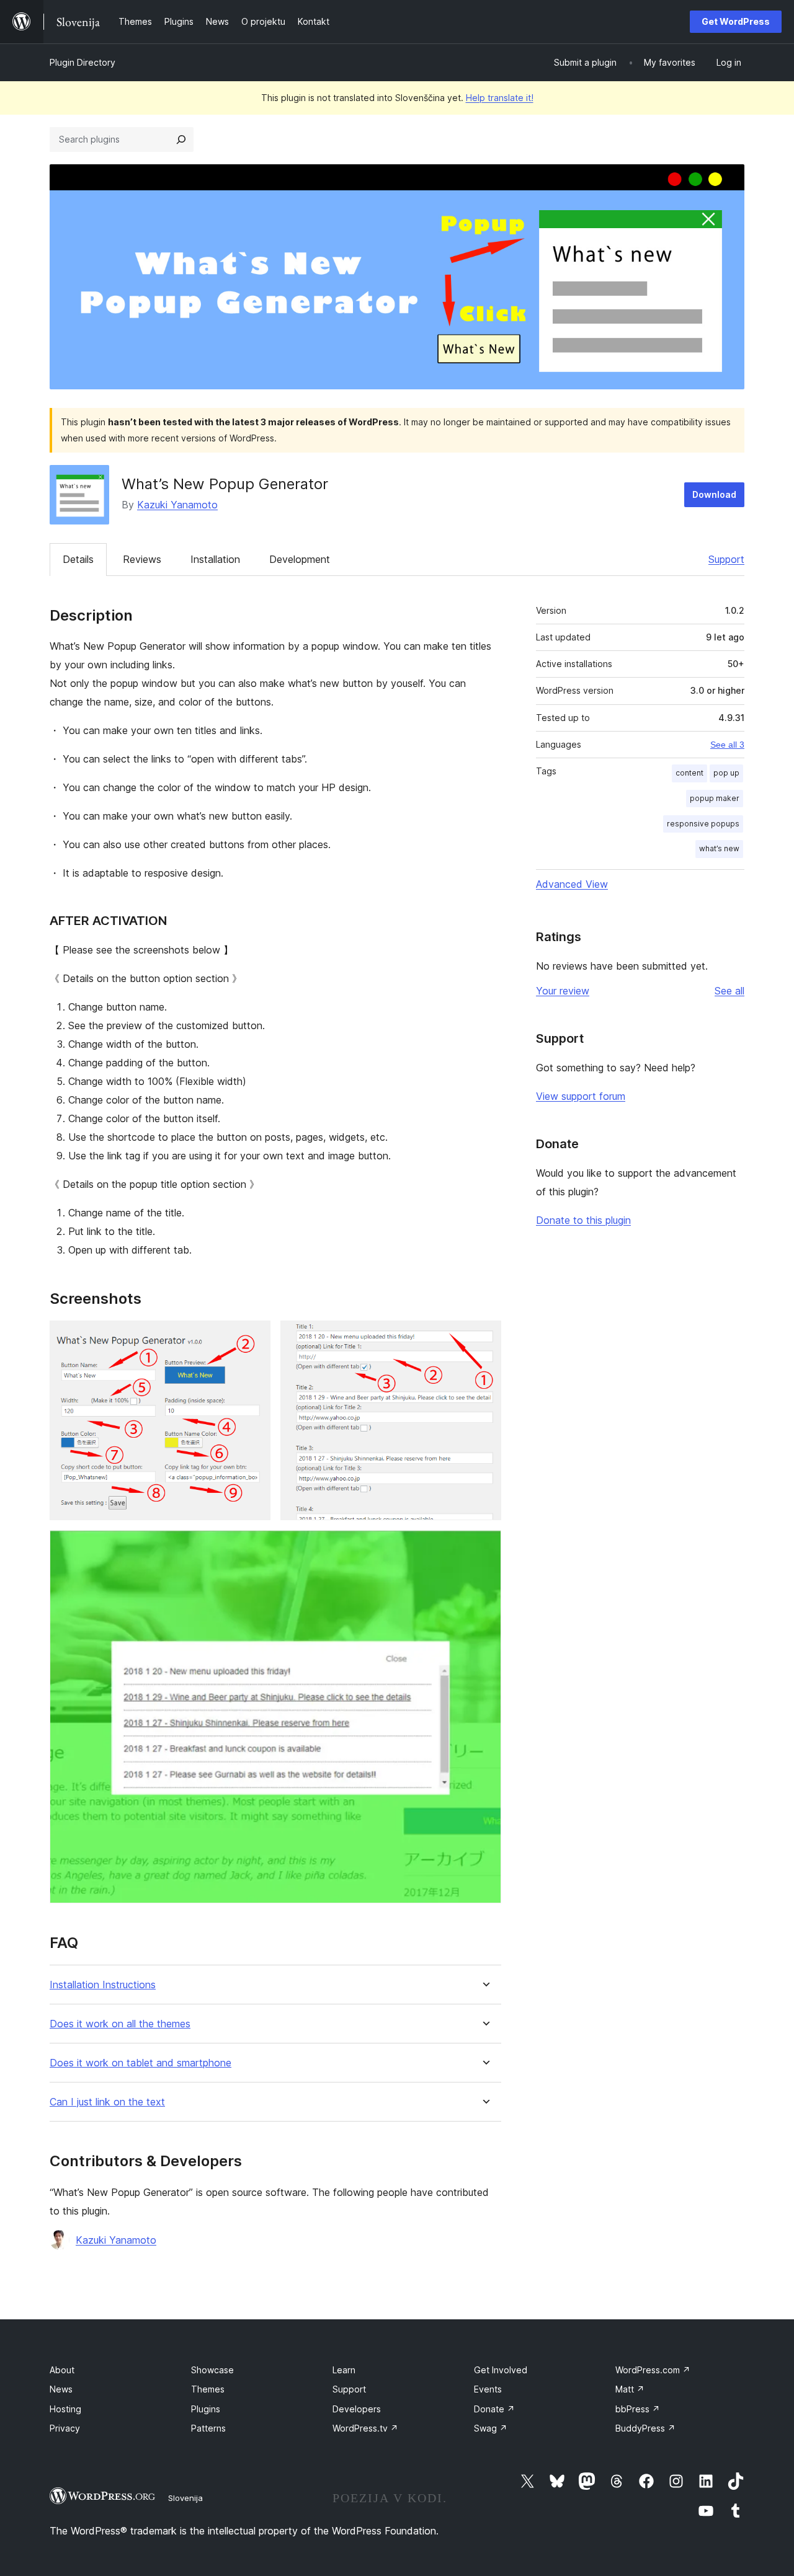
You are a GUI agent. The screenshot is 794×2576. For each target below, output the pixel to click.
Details (78, 559)
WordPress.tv (365, 2428)
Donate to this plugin (583, 1220)
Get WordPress (736, 21)
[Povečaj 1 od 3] (254, 1337)
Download (714, 494)
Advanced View (572, 884)
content (689, 773)
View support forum (581, 1096)
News (61, 2389)
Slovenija (185, 2498)
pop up (726, 773)
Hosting (65, 2409)
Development (300, 559)
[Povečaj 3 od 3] (484, 1547)
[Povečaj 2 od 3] (484, 1337)
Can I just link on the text (107, 2102)
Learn (344, 2370)
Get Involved (501, 2370)
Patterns (208, 2428)
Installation (215, 559)
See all (729, 991)
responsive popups (703, 824)
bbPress (638, 2409)
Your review (563, 991)
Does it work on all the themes (120, 2024)
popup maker (715, 798)
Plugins (206, 2409)
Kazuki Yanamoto (177, 505)
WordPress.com (653, 2370)
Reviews (142, 559)
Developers (357, 2409)
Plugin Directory (83, 62)
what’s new (719, 848)
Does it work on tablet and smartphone (141, 2063)
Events (488, 2389)
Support (726, 559)
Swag (491, 2428)
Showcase (212, 2370)
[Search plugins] (181, 139)
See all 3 (727, 745)
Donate (494, 2409)
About (62, 2370)
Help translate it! (500, 98)
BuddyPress (645, 2428)
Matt (630, 2389)
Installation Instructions (103, 1985)
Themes (208, 2389)
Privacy (65, 2428)
